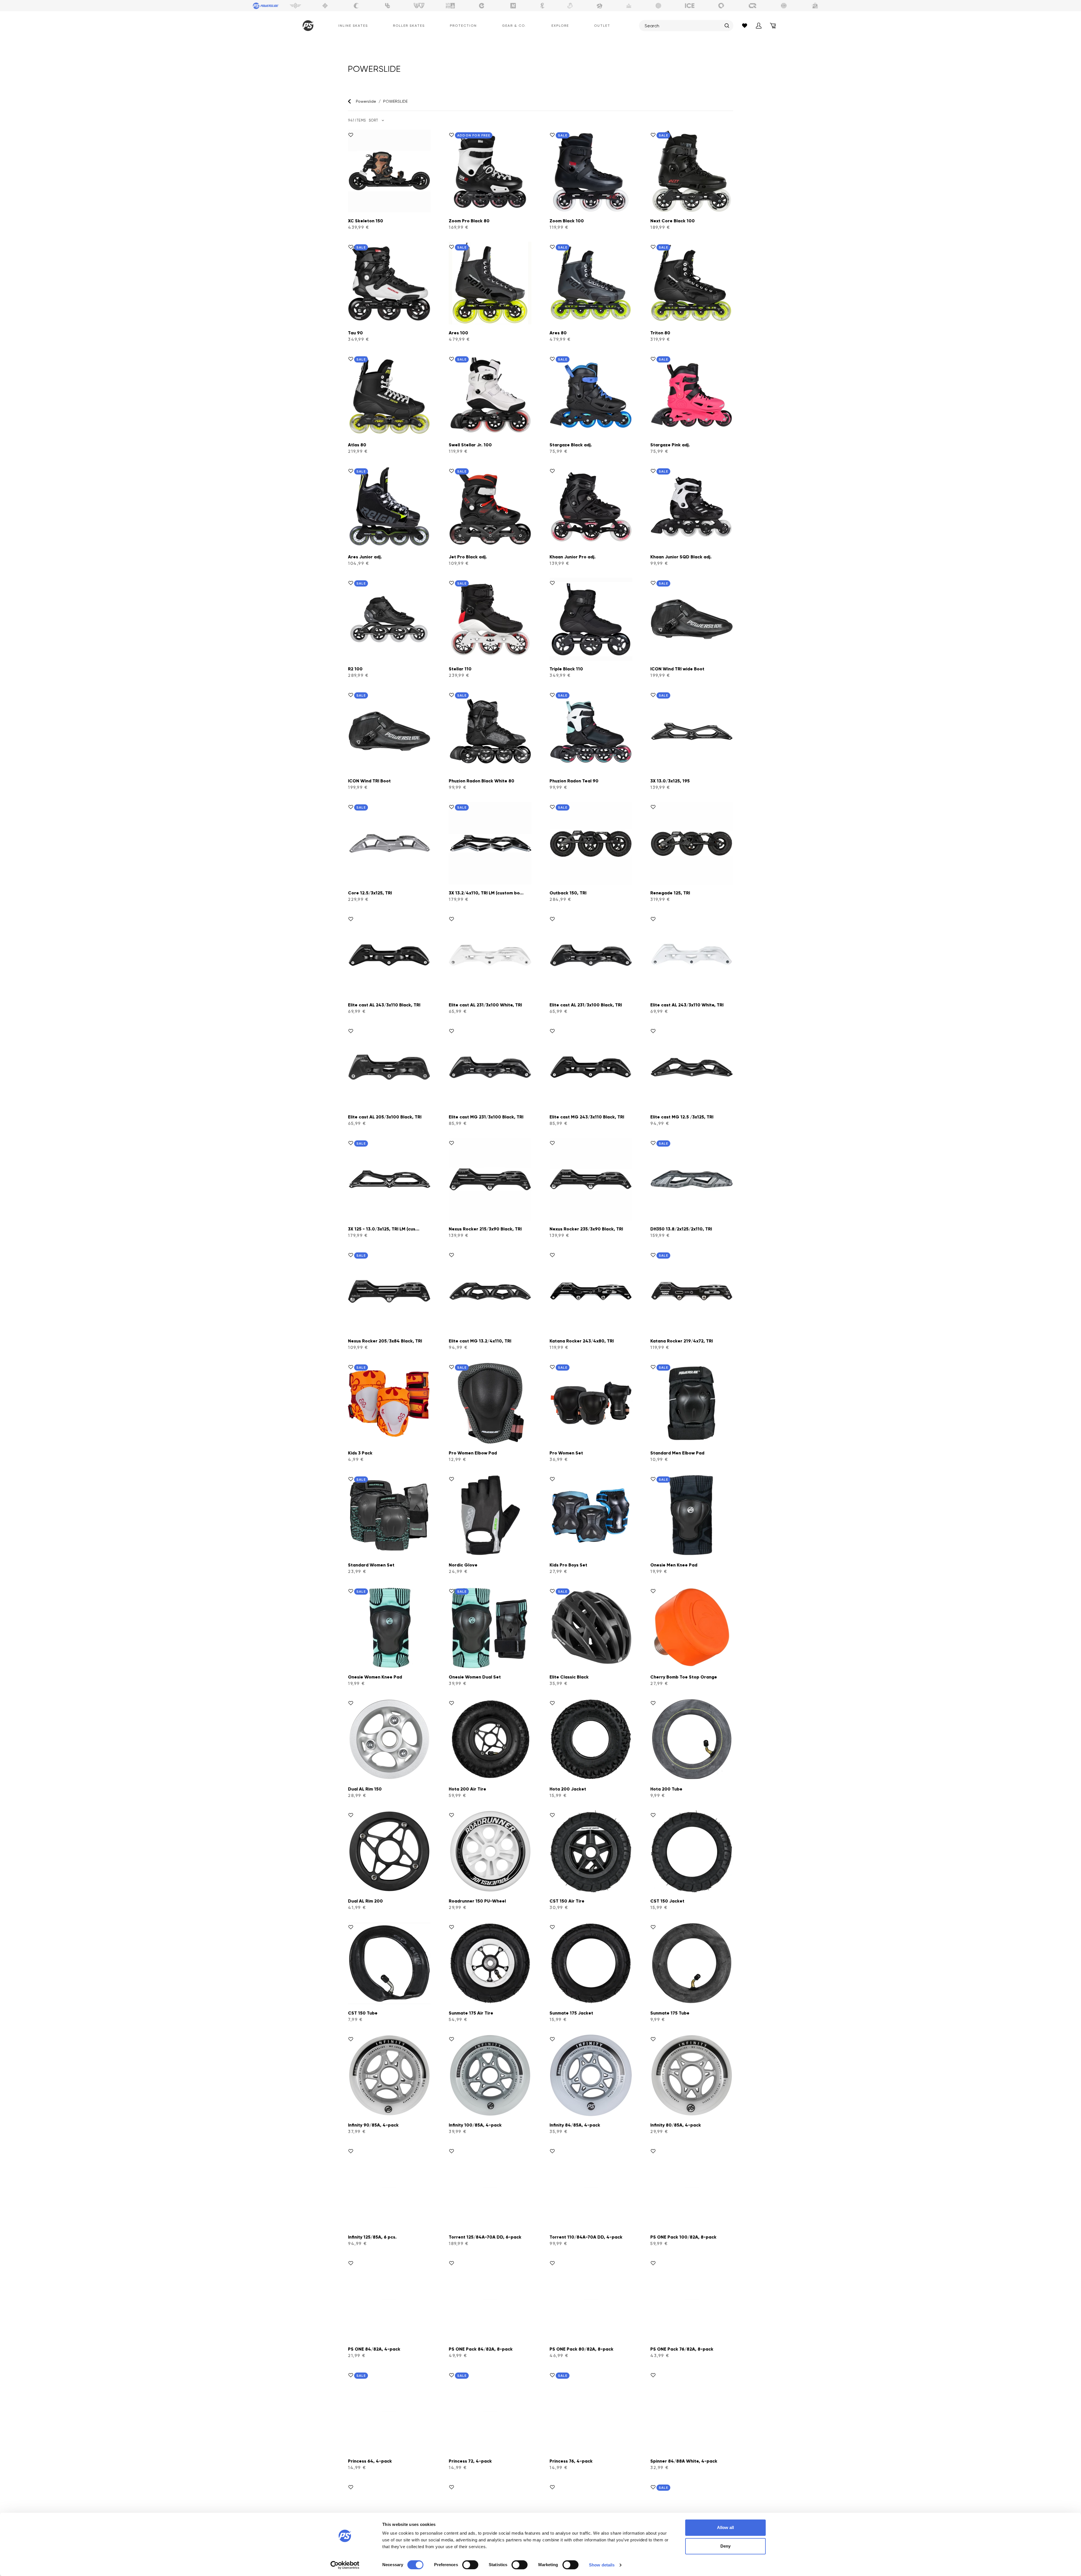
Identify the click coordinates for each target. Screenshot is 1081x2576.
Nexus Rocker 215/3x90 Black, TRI (485, 1229)
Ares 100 (458, 333)
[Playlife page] (542, 6)
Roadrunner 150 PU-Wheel (477, 1901)
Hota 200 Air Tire (467, 1789)
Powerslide (366, 101)
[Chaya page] (356, 6)
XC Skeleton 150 (366, 221)
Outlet (602, 26)
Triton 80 (660, 333)
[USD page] (325, 6)
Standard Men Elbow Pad (677, 1453)
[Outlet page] (815, 6)
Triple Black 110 (566, 669)
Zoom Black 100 (567, 221)
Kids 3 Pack (360, 1453)
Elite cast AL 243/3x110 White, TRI (687, 1005)
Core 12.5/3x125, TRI (370, 893)
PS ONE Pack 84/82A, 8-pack (481, 2349)
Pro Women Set (566, 1453)
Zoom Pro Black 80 (469, 221)
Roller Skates (409, 26)
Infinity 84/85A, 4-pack (575, 2125)
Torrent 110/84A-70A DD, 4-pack (586, 2237)
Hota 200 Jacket (568, 1789)
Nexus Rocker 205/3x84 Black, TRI (385, 1341)
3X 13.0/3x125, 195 (670, 781)
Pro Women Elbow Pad (473, 1453)
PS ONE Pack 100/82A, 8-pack (683, 2237)
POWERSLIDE (395, 101)
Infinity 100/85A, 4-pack (475, 2125)
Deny (725, 2546)
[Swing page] (295, 6)
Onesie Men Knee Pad (674, 1565)
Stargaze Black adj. (571, 445)
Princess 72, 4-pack (470, 2461)
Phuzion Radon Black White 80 (482, 781)
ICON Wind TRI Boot (369, 781)
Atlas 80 (357, 445)
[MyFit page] (450, 6)
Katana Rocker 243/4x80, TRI (582, 1341)
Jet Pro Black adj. (468, 557)
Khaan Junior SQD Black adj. (681, 557)
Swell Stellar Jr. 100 (470, 445)
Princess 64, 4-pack (370, 2461)
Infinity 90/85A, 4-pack (373, 2125)
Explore (560, 26)
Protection (463, 26)
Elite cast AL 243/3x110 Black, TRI (384, 1005)
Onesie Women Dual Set (475, 1677)
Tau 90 (355, 333)
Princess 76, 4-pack (571, 2461)
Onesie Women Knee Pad (375, 1677)
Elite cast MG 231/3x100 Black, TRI (486, 1117)
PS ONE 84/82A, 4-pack (374, 2349)
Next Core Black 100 (673, 221)
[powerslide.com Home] (307, 26)
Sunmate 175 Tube (670, 2013)
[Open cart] (773, 26)
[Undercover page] (388, 6)
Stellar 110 (460, 669)
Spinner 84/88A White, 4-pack (684, 2461)
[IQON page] (752, 6)
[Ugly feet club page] (570, 6)
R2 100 (355, 669)
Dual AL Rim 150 (365, 1789)
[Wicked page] (419, 6)
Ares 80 (558, 333)
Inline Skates (353, 26)
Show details (602, 2565)
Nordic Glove (463, 1565)
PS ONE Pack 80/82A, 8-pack (581, 2349)
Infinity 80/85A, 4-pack (676, 2125)
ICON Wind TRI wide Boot (677, 669)
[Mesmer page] (784, 6)
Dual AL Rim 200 (365, 1901)
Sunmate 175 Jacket (571, 2013)
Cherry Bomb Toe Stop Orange (684, 1677)
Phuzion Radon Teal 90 (574, 781)
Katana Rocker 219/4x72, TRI (682, 1341)
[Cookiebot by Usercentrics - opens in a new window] (345, 2565)
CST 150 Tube (363, 2013)
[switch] (470, 2565)
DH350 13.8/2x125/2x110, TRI (681, 1229)
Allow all (725, 2527)
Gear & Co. (514, 26)
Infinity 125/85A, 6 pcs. (372, 2237)
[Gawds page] (721, 6)
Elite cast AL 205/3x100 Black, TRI (385, 1117)
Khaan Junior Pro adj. (573, 557)
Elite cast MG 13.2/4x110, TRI (480, 1341)
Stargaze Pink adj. (670, 445)
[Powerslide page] (266, 6)
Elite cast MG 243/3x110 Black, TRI (587, 1117)
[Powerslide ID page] (658, 6)
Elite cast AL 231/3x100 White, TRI (485, 1005)
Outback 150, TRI (568, 893)
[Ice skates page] (690, 6)
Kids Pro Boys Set (568, 1565)
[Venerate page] (629, 6)
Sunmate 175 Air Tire (471, 2013)
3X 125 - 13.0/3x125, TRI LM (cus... (384, 1229)
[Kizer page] (513, 6)
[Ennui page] (482, 6)
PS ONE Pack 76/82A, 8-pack (682, 2349)
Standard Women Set (371, 1565)
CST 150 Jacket (667, 1901)
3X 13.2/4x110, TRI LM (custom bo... (486, 893)
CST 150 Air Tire (567, 1901)
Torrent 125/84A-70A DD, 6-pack (485, 2237)
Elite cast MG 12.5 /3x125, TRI (682, 1117)
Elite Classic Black (569, 1677)
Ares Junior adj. (365, 557)
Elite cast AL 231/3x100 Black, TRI (586, 1005)
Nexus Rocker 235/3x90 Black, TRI (586, 1229)
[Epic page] (600, 6)
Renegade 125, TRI (670, 893)
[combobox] (683, 26)
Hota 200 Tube (666, 1789)
